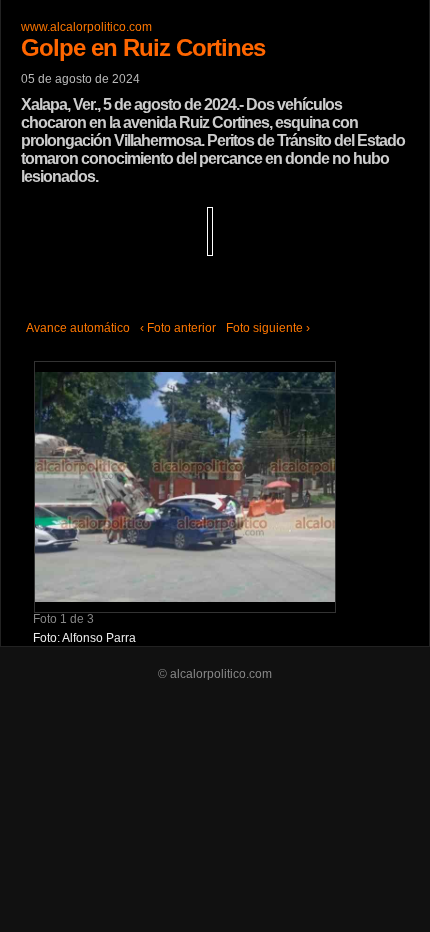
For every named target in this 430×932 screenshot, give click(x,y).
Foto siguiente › (268, 328)
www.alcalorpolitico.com (86, 27)
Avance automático (78, 328)
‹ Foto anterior (178, 328)
